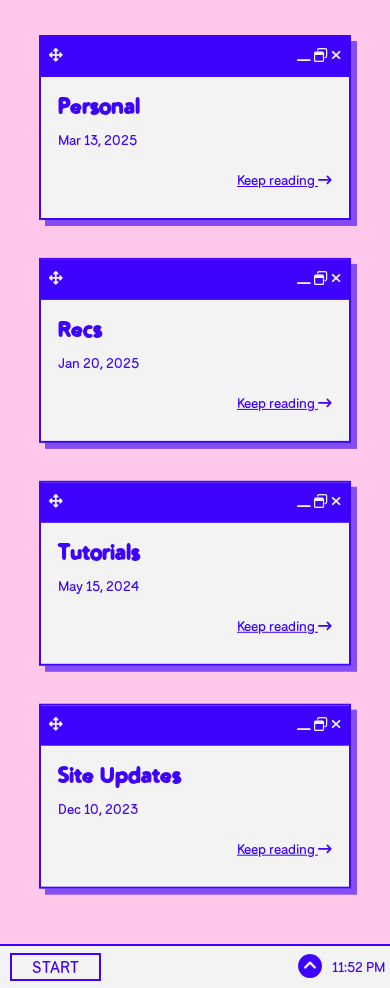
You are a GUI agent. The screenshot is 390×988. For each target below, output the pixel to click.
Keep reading (277, 180)
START (55, 967)
